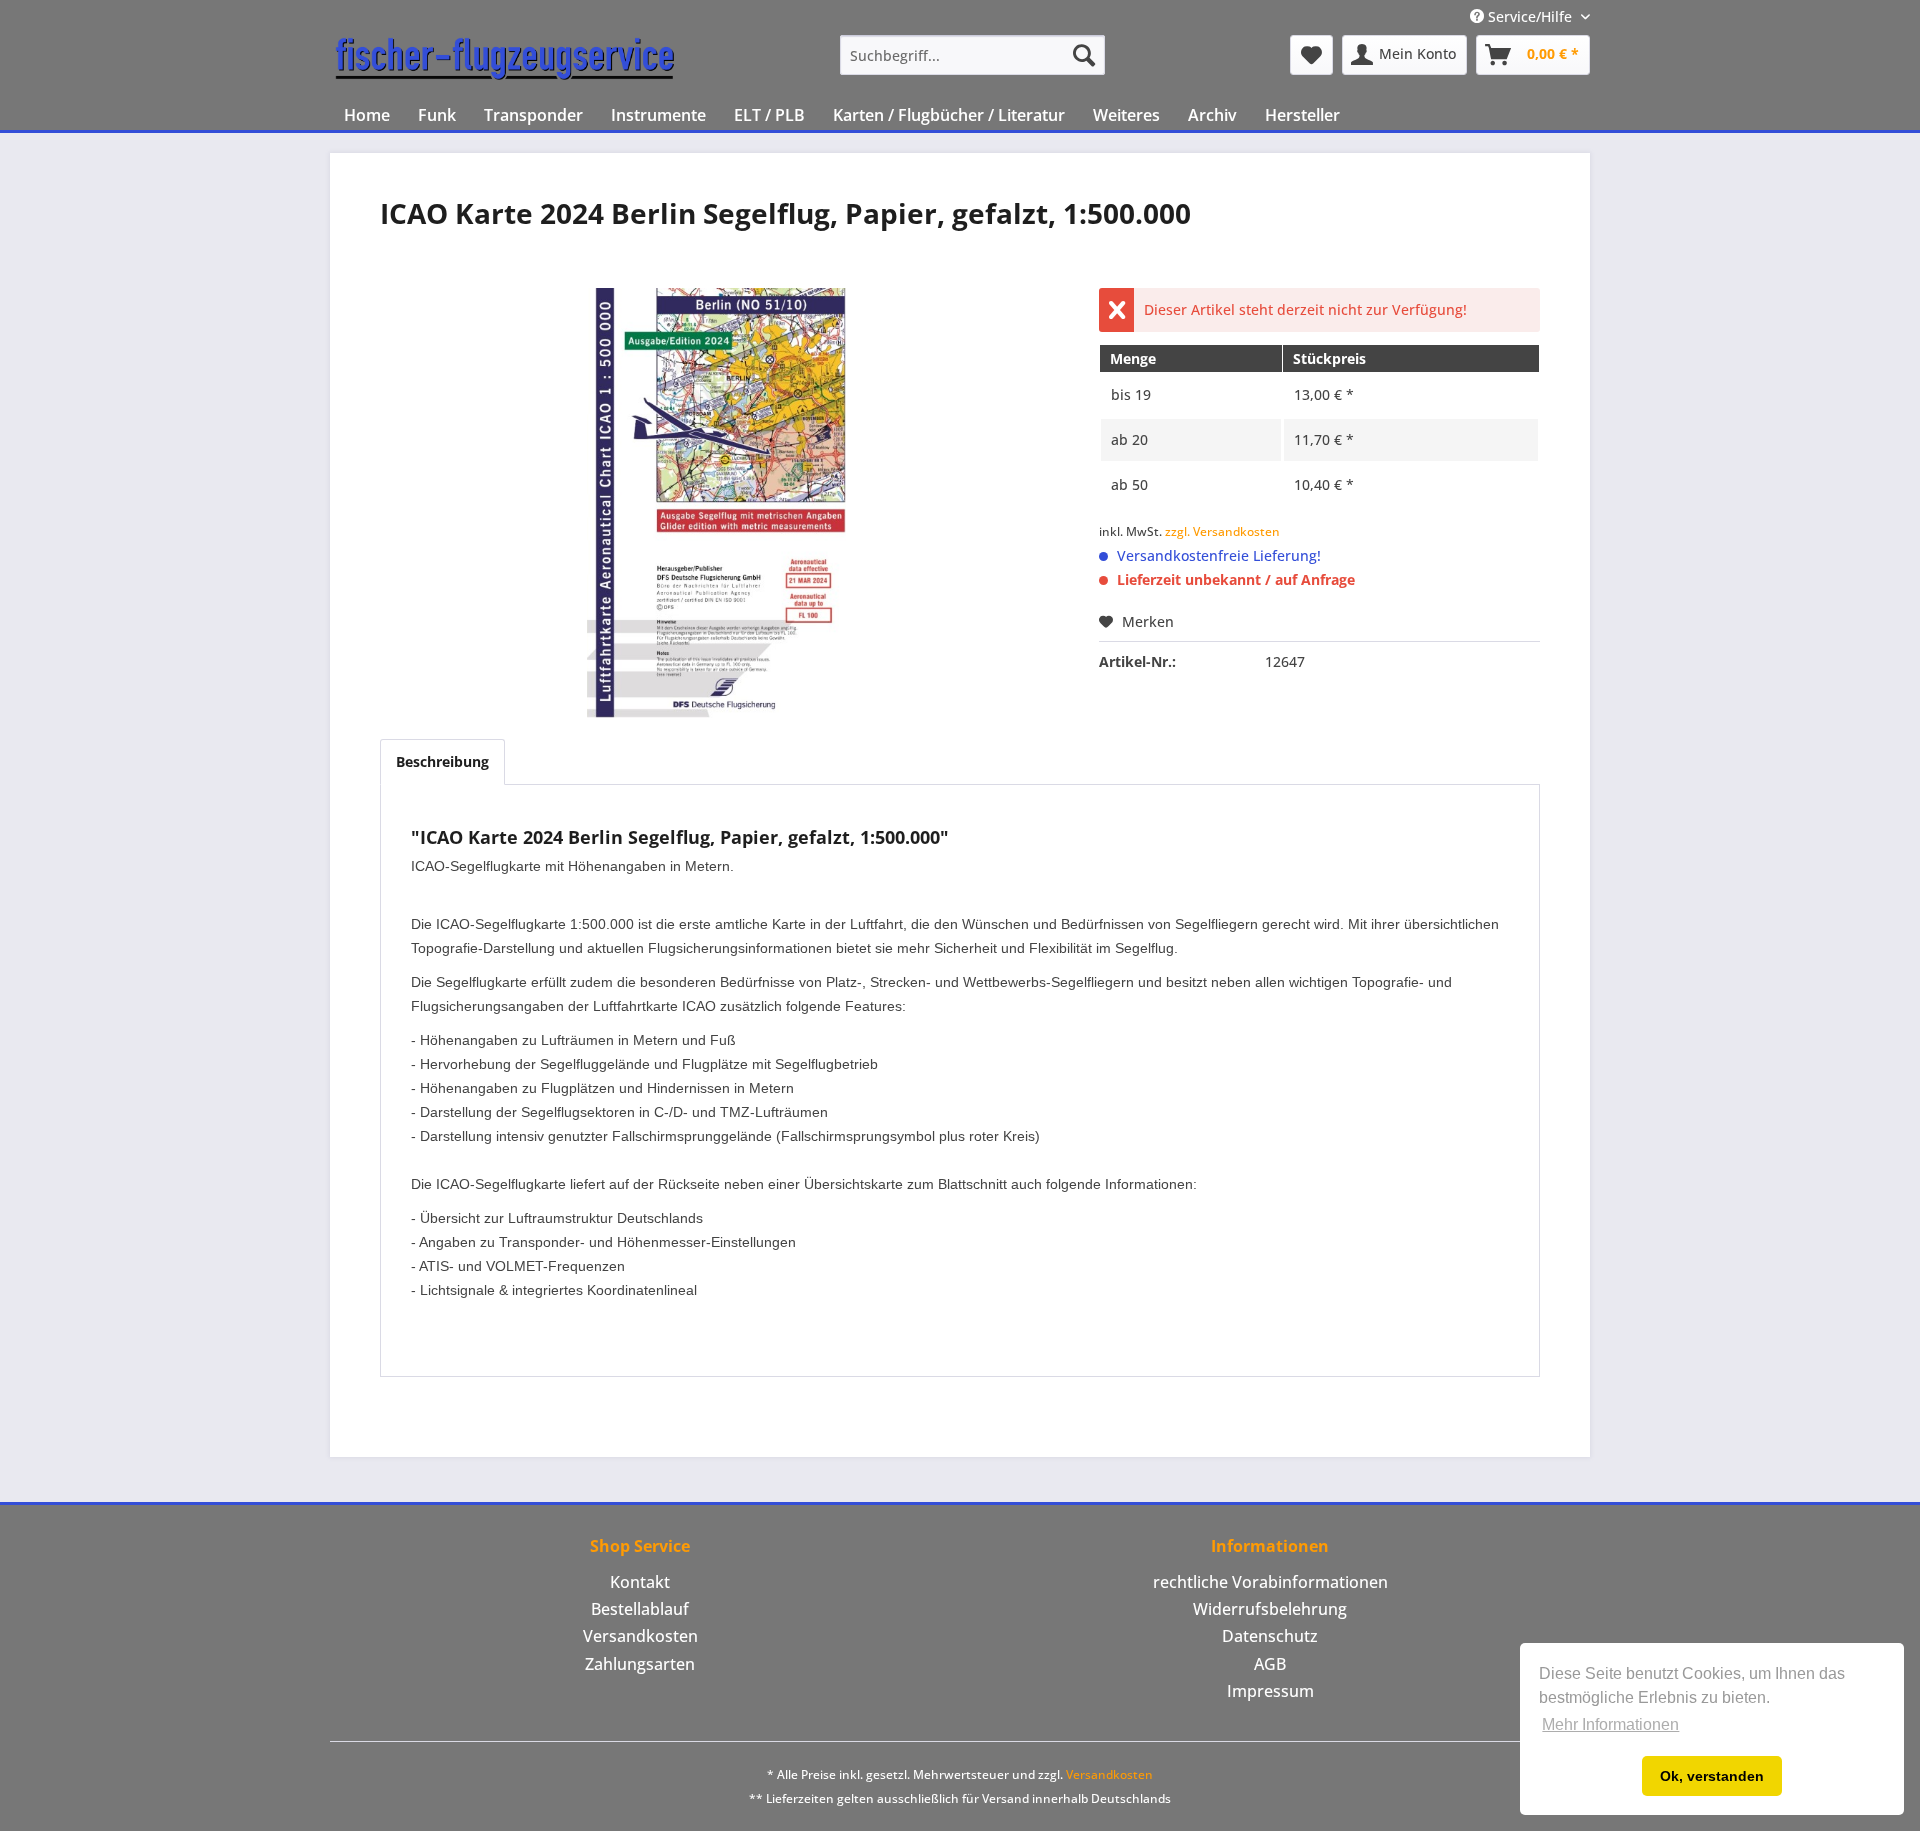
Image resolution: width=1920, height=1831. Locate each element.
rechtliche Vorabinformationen (1270, 1582)
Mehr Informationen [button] (1610, 1724)
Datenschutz (1270, 1636)
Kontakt (640, 1582)
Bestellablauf (640, 1609)
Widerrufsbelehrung (1270, 1609)
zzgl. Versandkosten (1222, 531)
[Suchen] (1084, 55)
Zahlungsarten (640, 1664)
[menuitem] (972, 55)
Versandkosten (640, 1636)
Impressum (1270, 1691)
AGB (1270, 1664)
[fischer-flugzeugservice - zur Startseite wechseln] (505, 60)
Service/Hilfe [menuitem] (1530, 16)
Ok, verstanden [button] (1712, 1776)
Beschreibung (442, 761)
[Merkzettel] (1311, 55)
